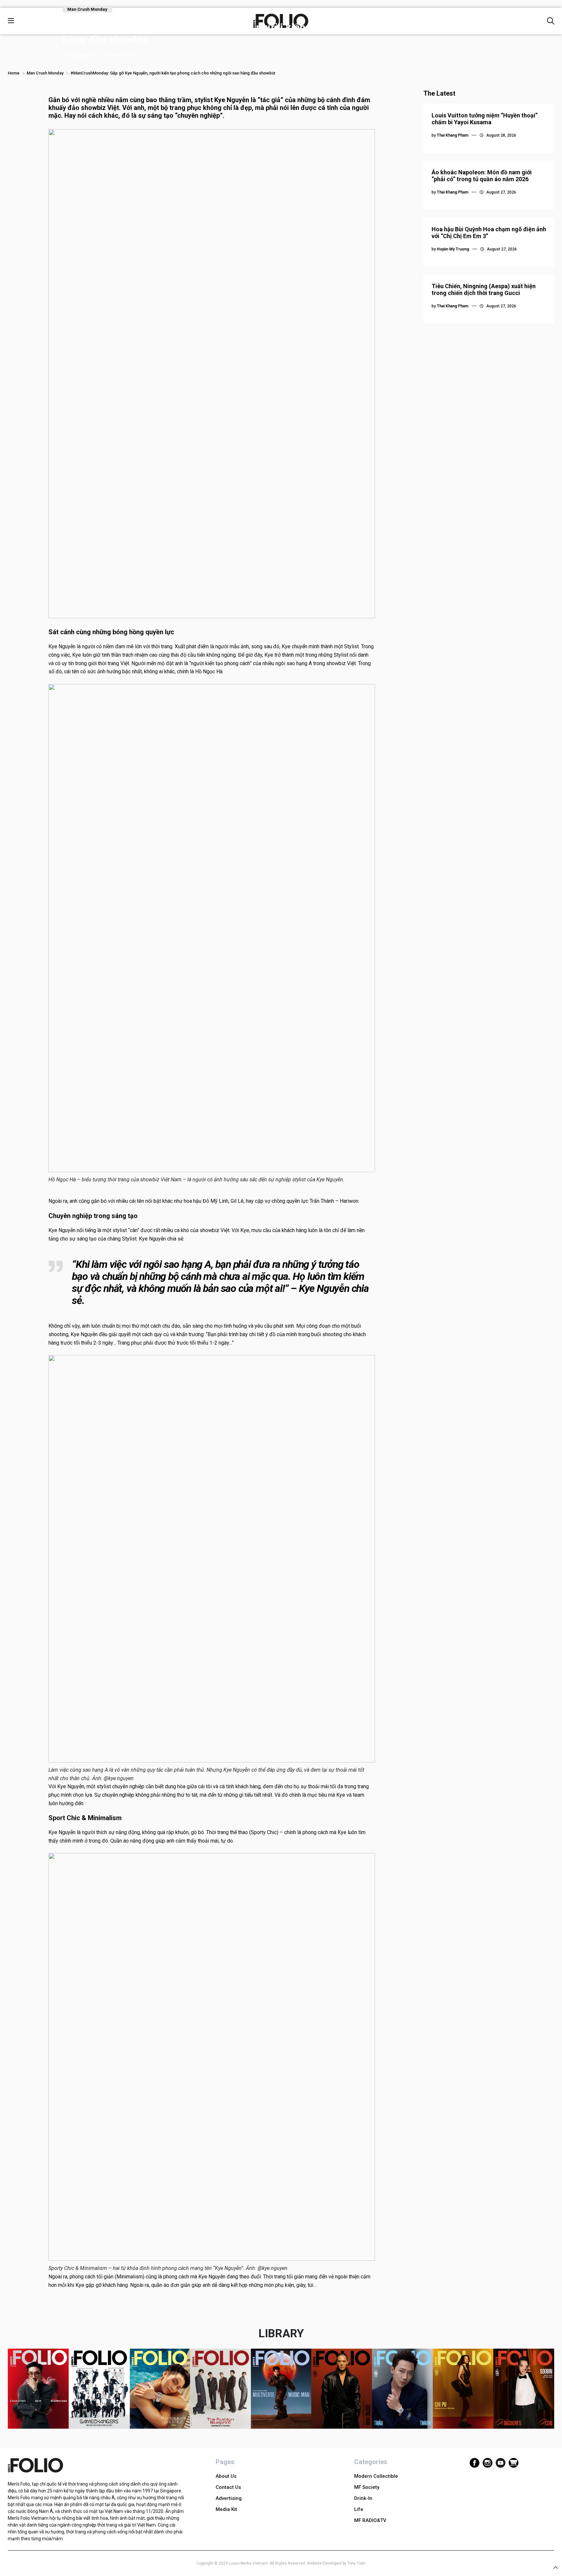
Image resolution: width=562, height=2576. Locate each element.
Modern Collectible (376, 2476)
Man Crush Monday (87, 9)
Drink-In (363, 2498)
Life (359, 2509)
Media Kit (226, 2509)
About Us (226, 2476)
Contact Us (228, 2487)
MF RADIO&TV (370, 2520)
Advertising (229, 2498)
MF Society (367, 2487)
